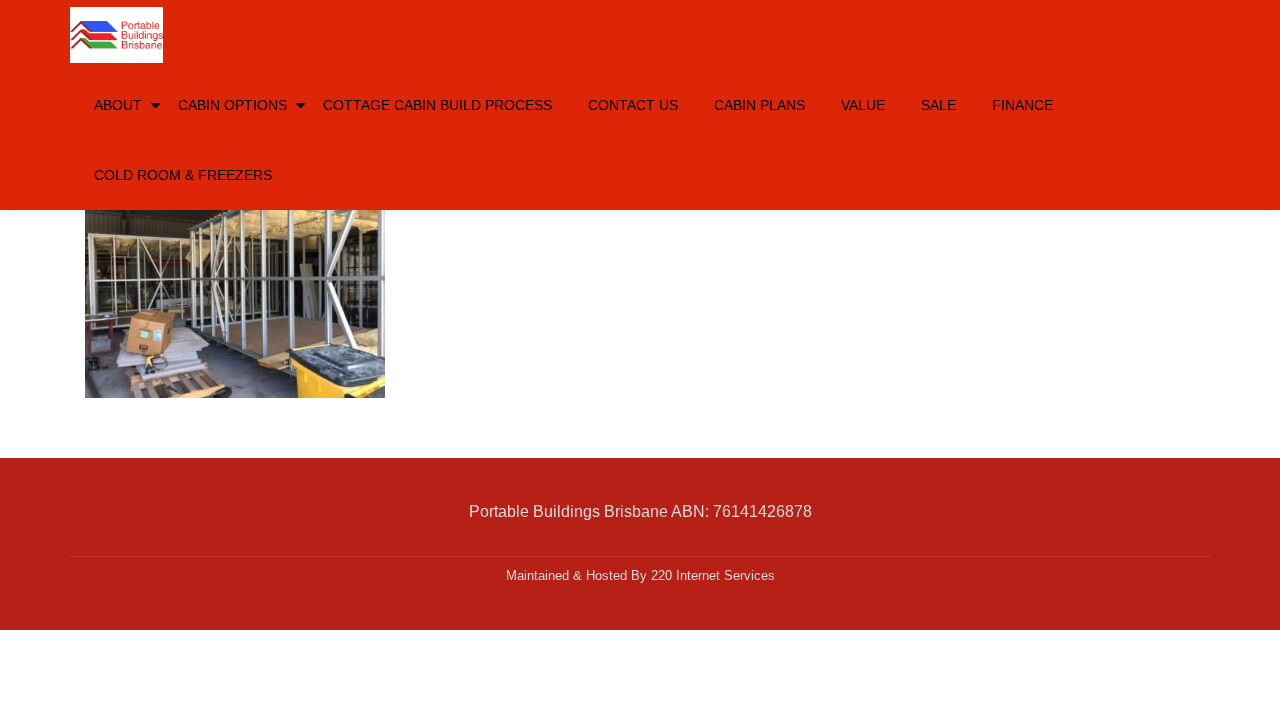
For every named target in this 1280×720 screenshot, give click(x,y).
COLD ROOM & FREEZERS (183, 175)
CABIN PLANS (759, 105)
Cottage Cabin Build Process (437, 105)
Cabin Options (232, 105)
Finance (1022, 105)
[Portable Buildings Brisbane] (120, 35)
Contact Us (633, 105)
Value (863, 105)
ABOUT (118, 105)
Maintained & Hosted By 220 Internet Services (640, 575)
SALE (938, 105)
